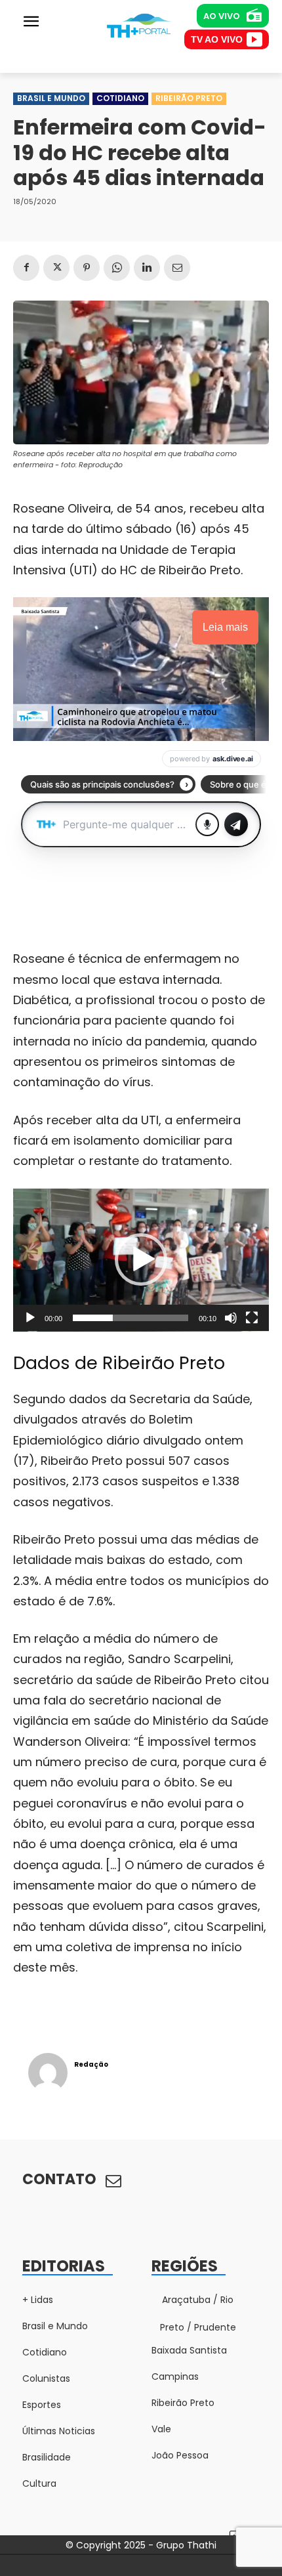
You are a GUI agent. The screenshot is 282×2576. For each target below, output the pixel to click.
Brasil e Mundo (51, 98)
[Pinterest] (87, 268)
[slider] (131, 1318)
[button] (141, 1259)
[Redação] (48, 2073)
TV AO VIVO (217, 39)
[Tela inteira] (252, 1318)
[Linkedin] (147, 268)
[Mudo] (231, 1318)
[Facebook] (26, 268)
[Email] (177, 268)
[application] (141, 1260)
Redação (91, 2064)
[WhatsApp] (117, 268)
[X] (56, 268)
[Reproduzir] (30, 1318)
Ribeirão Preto (189, 98)
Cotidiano (120, 98)
